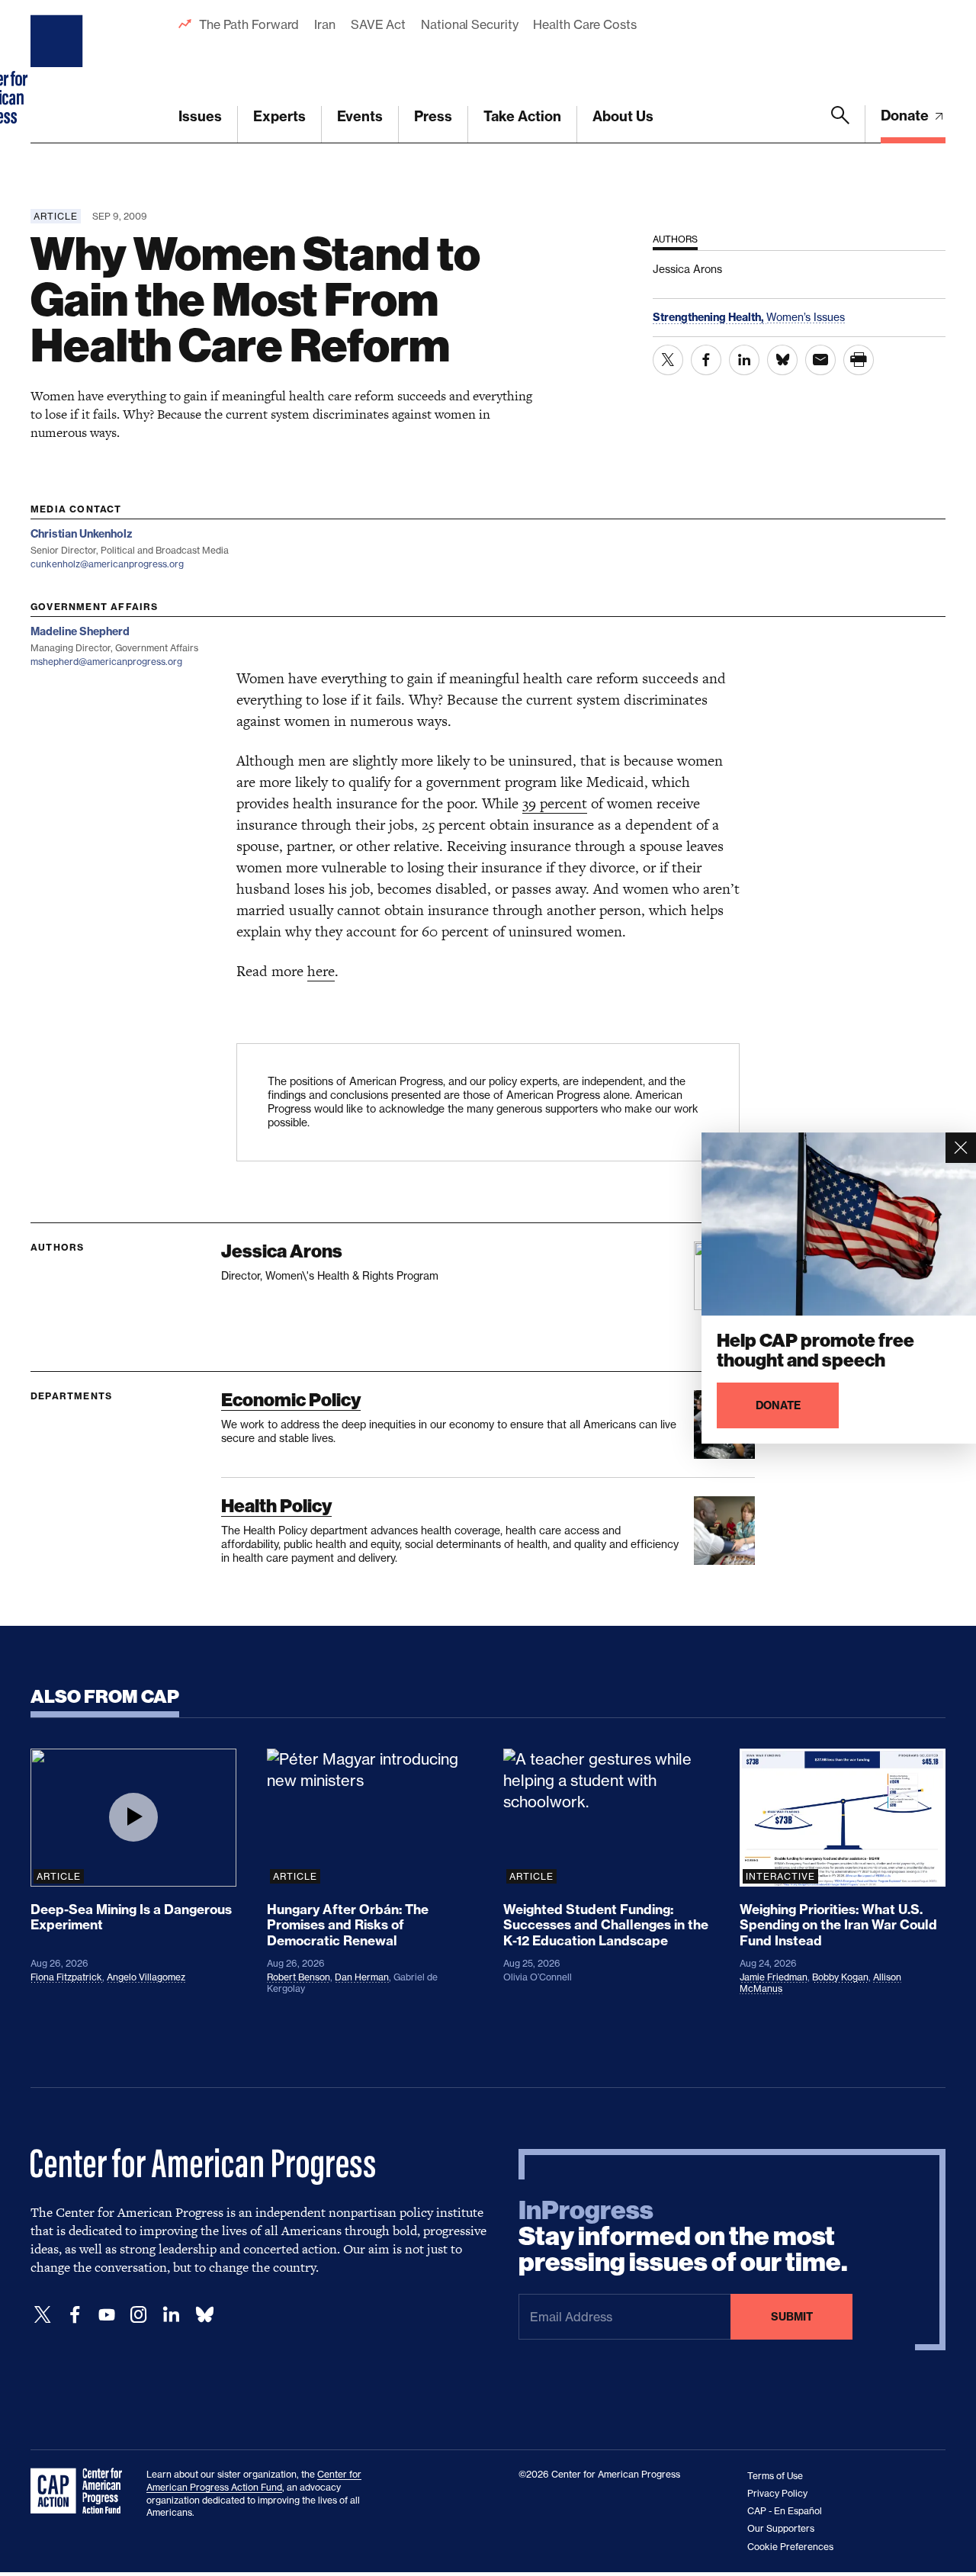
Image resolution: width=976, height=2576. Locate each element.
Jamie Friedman (774, 1977)
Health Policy (276, 1506)
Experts (279, 116)
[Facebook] (75, 2315)
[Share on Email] (820, 360)
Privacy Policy (777, 2493)
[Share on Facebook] (706, 360)
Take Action (522, 116)
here (321, 971)
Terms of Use (775, 2476)
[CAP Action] (81, 2491)
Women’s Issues (806, 317)
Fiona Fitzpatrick (66, 1977)
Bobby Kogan (840, 1977)
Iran (325, 24)
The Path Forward (249, 24)
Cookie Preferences (790, 2547)
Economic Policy (291, 1400)
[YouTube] (107, 2315)
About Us (623, 116)
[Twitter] (43, 2315)
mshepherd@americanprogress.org (106, 662)
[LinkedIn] (171, 2315)
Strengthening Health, (710, 317)
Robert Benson (299, 1977)
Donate (906, 116)
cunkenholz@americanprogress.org (107, 564)
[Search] (840, 124)
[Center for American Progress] (59, 72)
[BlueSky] (204, 2315)
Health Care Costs (584, 24)
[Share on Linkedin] (744, 360)
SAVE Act (378, 24)
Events (360, 116)
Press (433, 116)
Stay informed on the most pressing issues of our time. (683, 2237)
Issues (200, 116)
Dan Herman (362, 1977)
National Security (469, 24)
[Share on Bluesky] (782, 360)
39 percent (555, 803)
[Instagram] (139, 2315)
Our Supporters (781, 2528)
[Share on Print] (859, 360)
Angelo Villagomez (146, 1977)
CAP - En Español (785, 2511)
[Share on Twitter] (668, 360)
